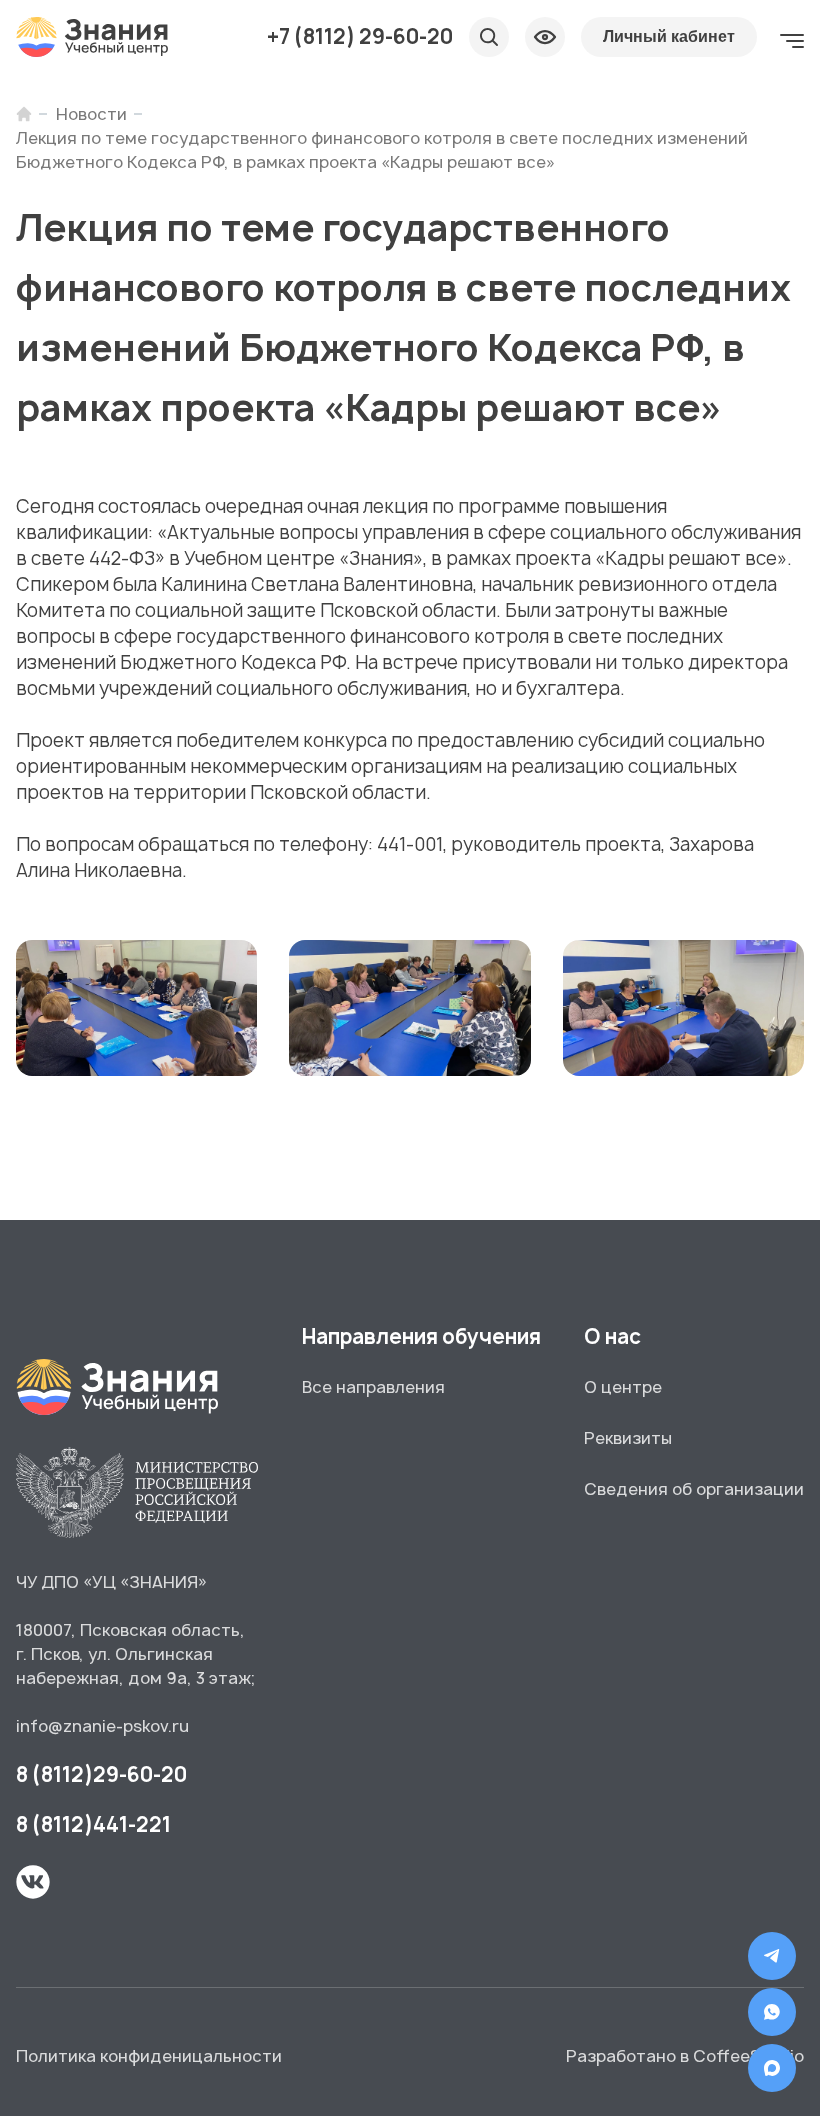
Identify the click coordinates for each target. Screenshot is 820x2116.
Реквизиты (628, 1438)
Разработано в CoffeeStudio (685, 2056)
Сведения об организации (694, 1489)
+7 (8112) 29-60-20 (360, 37)
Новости (91, 114)
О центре (623, 1387)
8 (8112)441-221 (93, 1824)
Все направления (373, 1387)
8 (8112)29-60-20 (101, 1774)
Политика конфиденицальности (149, 2056)
